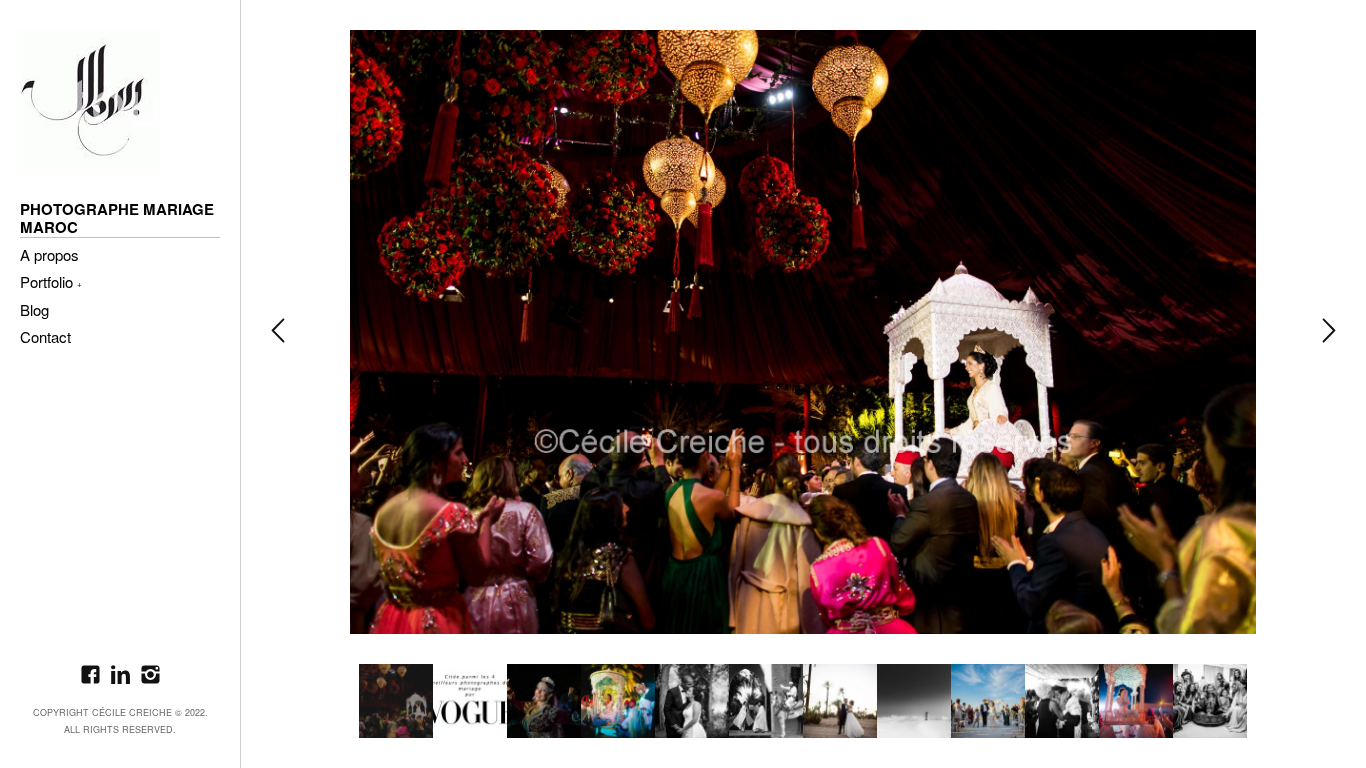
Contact (45, 337)
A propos (49, 255)
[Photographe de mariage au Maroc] (90, 100)
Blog (34, 310)
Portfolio (46, 282)
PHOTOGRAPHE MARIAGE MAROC (117, 219)
